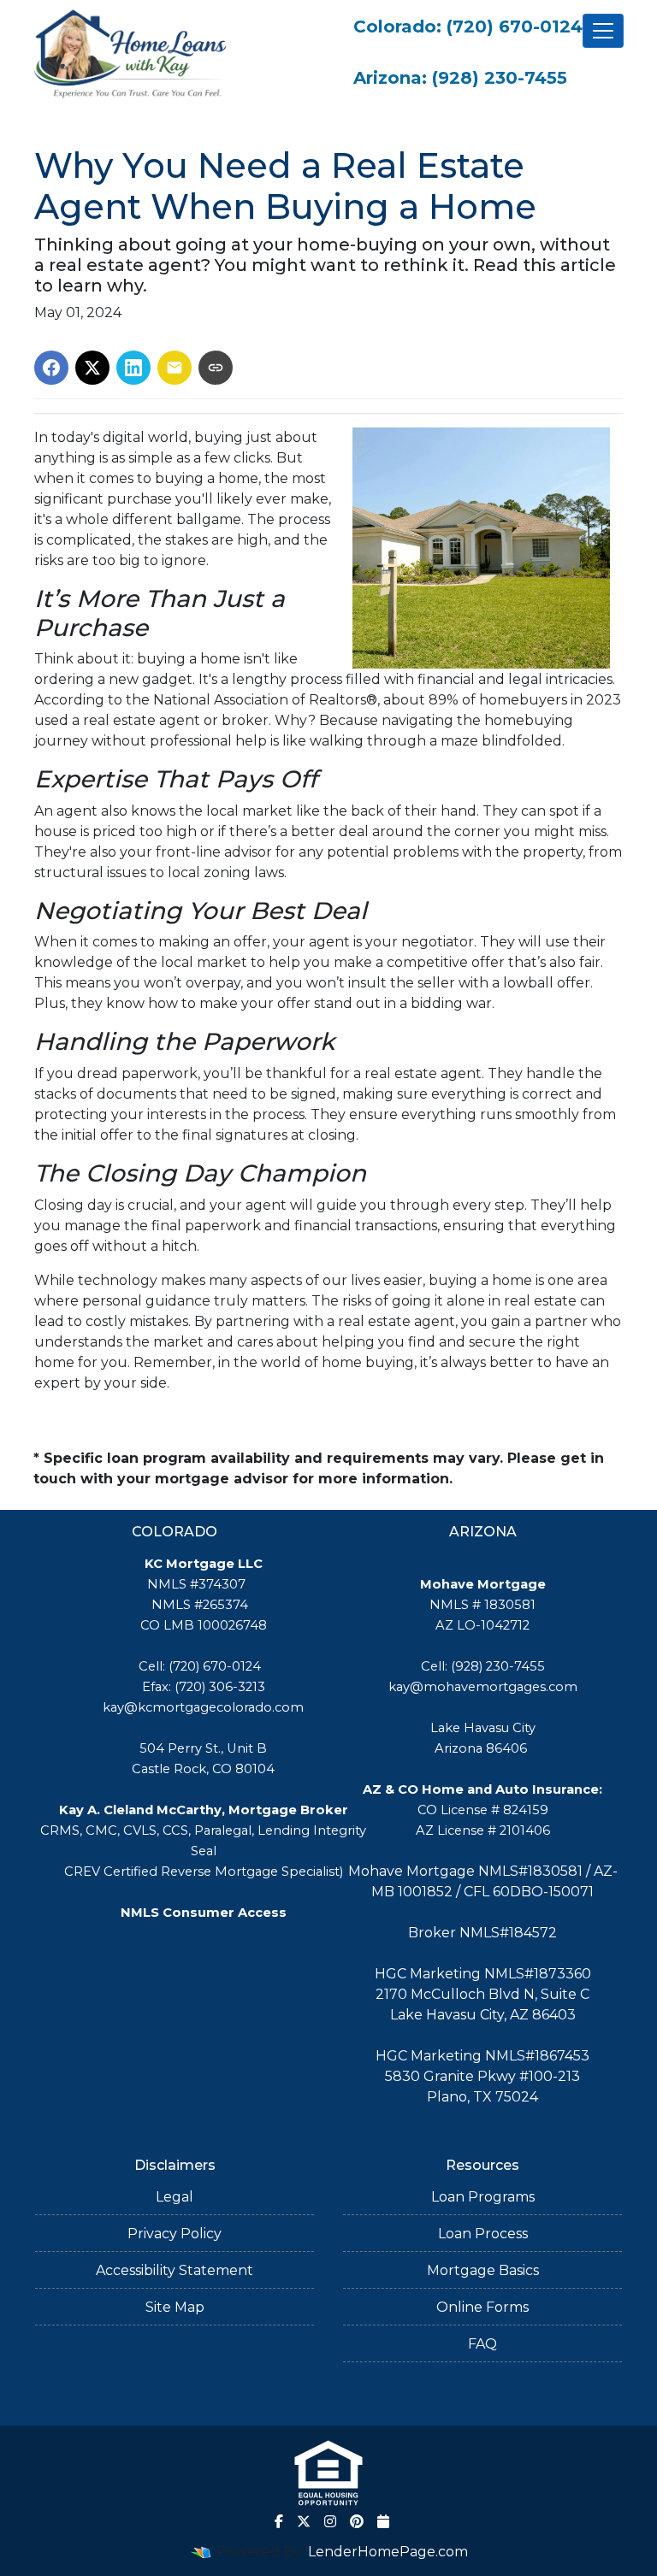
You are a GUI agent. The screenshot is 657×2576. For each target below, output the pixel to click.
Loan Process (483, 2234)
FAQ (482, 2344)
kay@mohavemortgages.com (483, 1687)
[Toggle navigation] (603, 31)
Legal (175, 2197)
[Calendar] (383, 2521)
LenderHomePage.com (388, 2552)
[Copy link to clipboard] (216, 368)
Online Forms (482, 2307)
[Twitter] (304, 2521)
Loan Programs (483, 2197)
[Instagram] (330, 2521)
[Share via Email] (175, 368)
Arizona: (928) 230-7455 (460, 78)
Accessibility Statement (175, 2270)
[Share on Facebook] (51, 368)
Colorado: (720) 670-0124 (468, 27)
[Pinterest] (357, 2521)
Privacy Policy (175, 2234)
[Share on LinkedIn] (133, 368)
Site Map (175, 2307)
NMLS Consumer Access (204, 1913)
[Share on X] (92, 368)
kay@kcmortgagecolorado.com (203, 1707)
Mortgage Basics (483, 2270)
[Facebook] (279, 2521)
